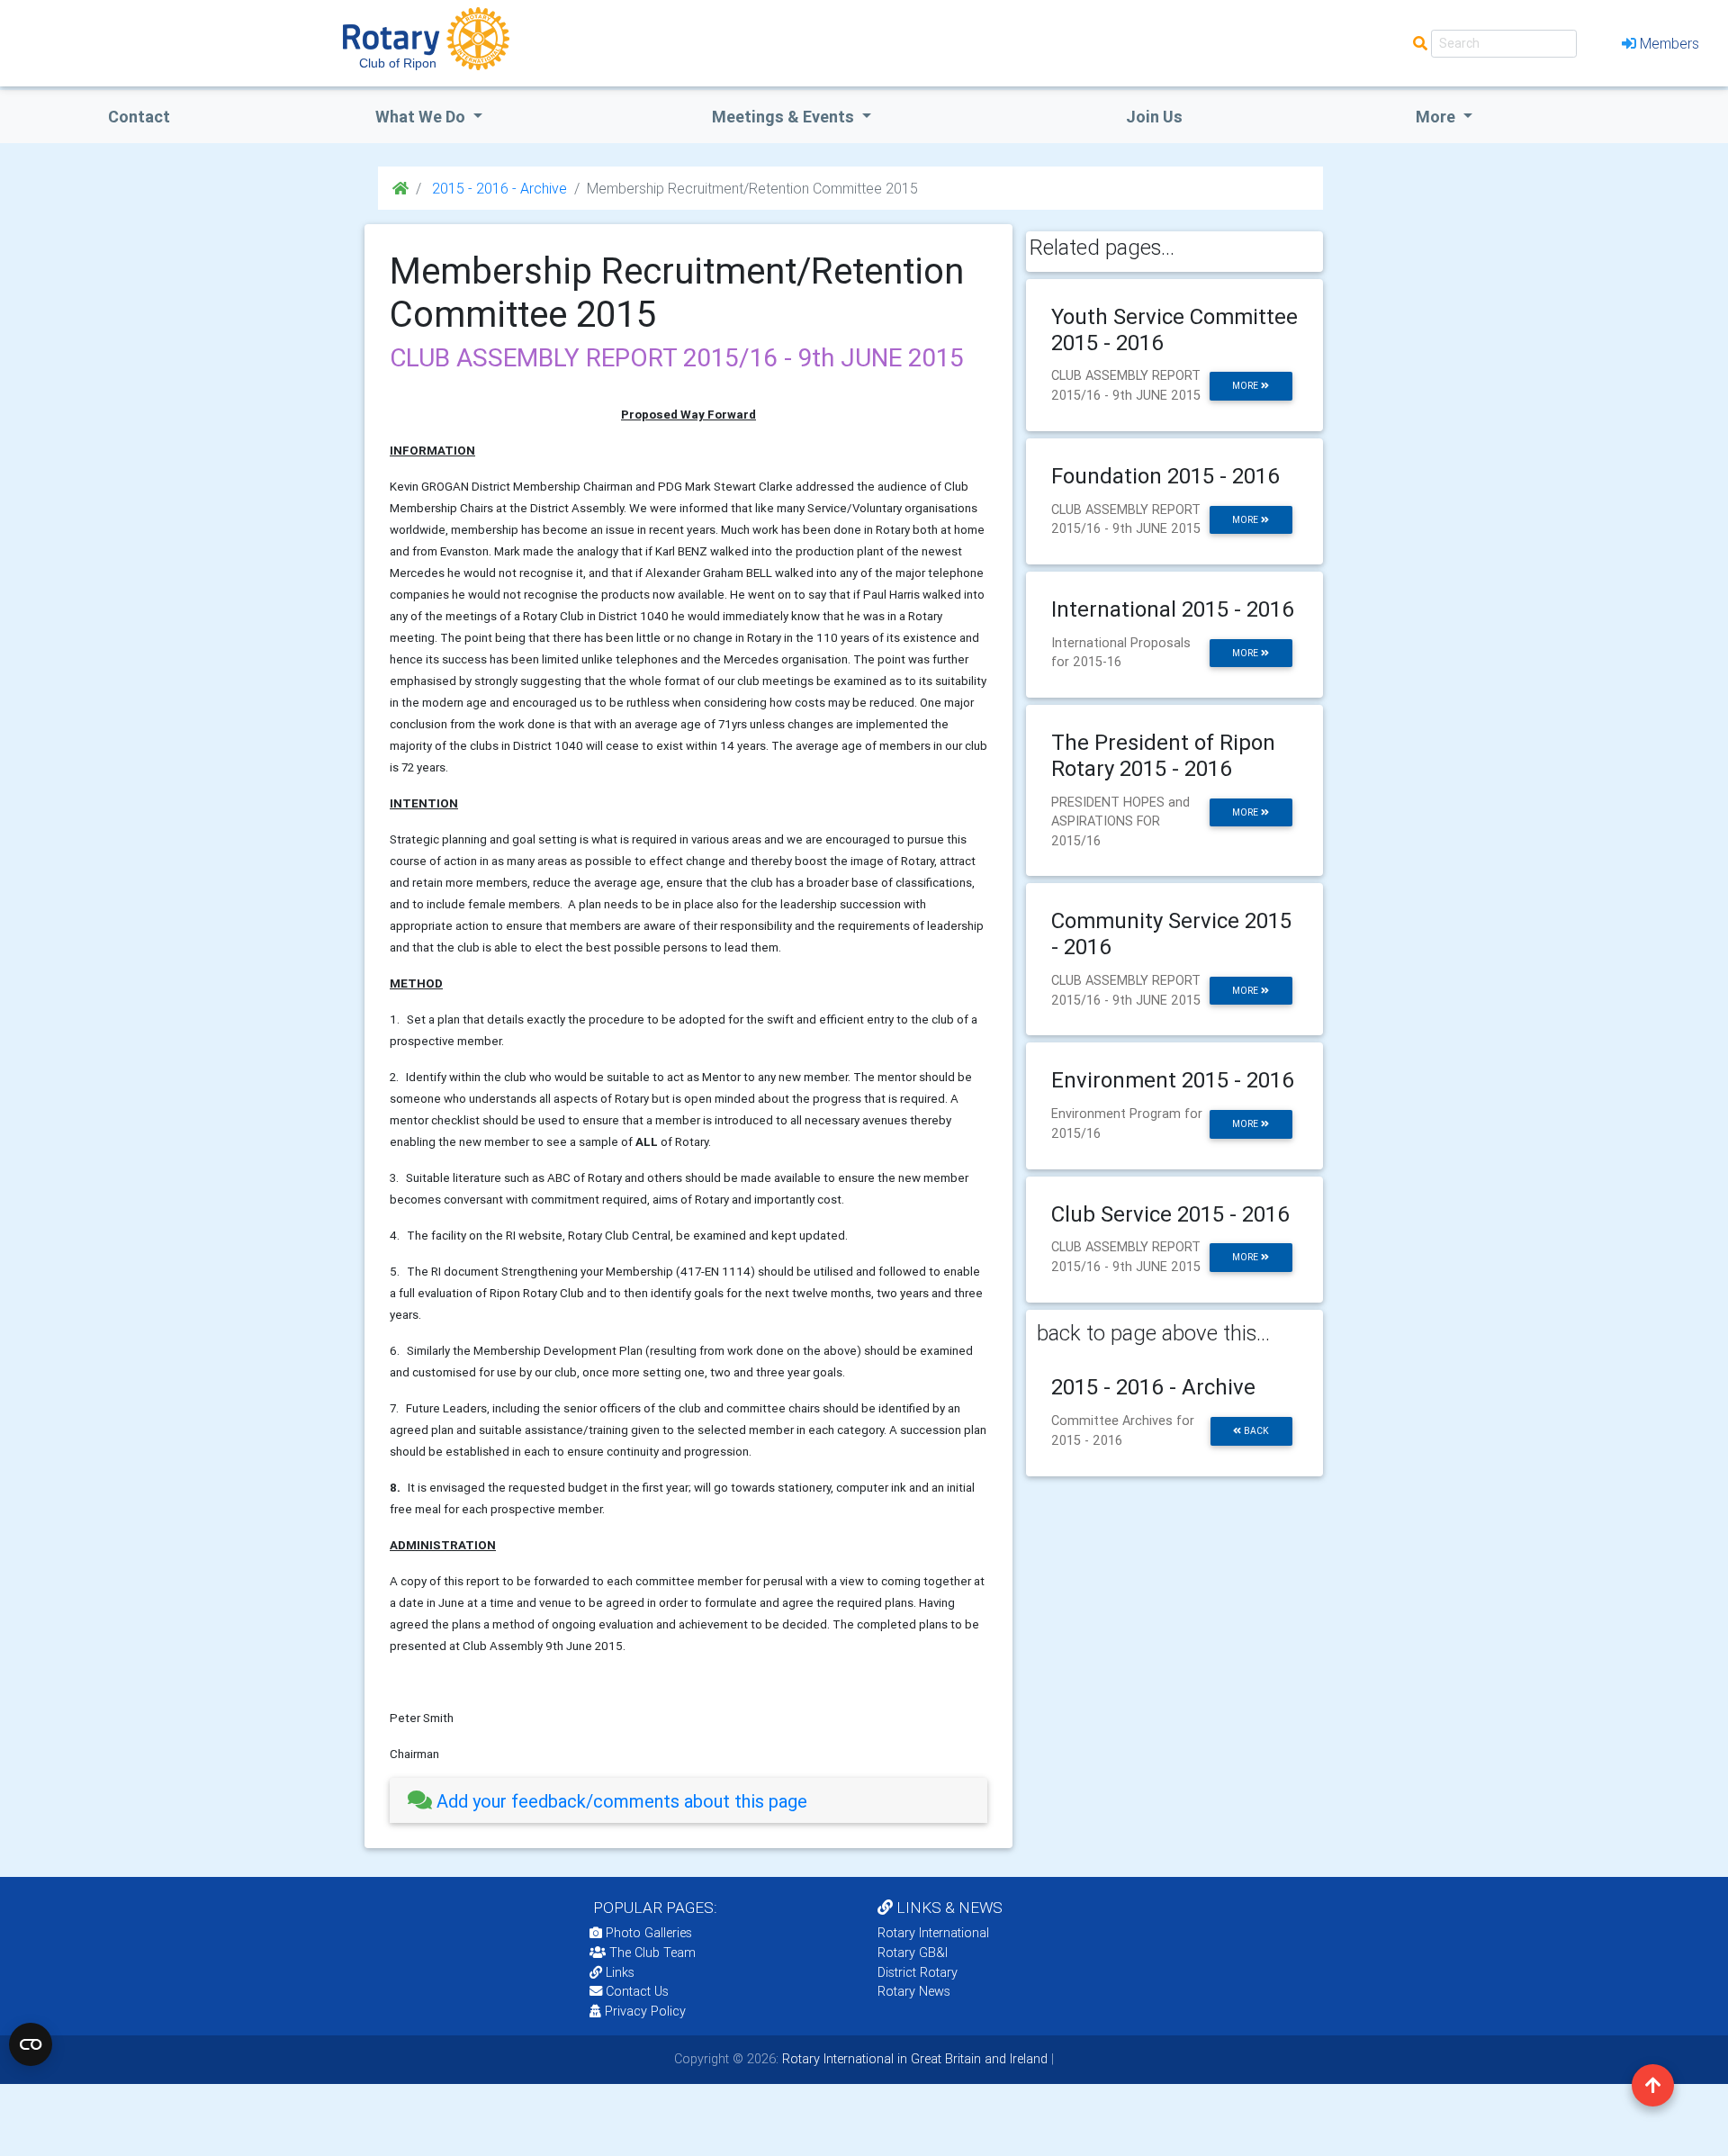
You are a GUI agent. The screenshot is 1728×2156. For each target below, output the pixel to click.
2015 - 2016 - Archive (498, 188)
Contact (139, 117)
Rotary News (914, 1991)
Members (1669, 43)
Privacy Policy (645, 2011)
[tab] (688, 1801)
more (1246, 386)
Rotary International (933, 1933)
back (1255, 1431)
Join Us (1154, 117)
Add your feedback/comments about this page (620, 1801)
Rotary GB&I (913, 1953)
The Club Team (652, 1953)
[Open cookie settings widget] (31, 2044)
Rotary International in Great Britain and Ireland (913, 2059)
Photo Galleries (647, 1933)
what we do (422, 117)
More (1437, 117)
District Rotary (918, 1972)
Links (620, 1972)
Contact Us (635, 1991)
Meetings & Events (785, 117)
